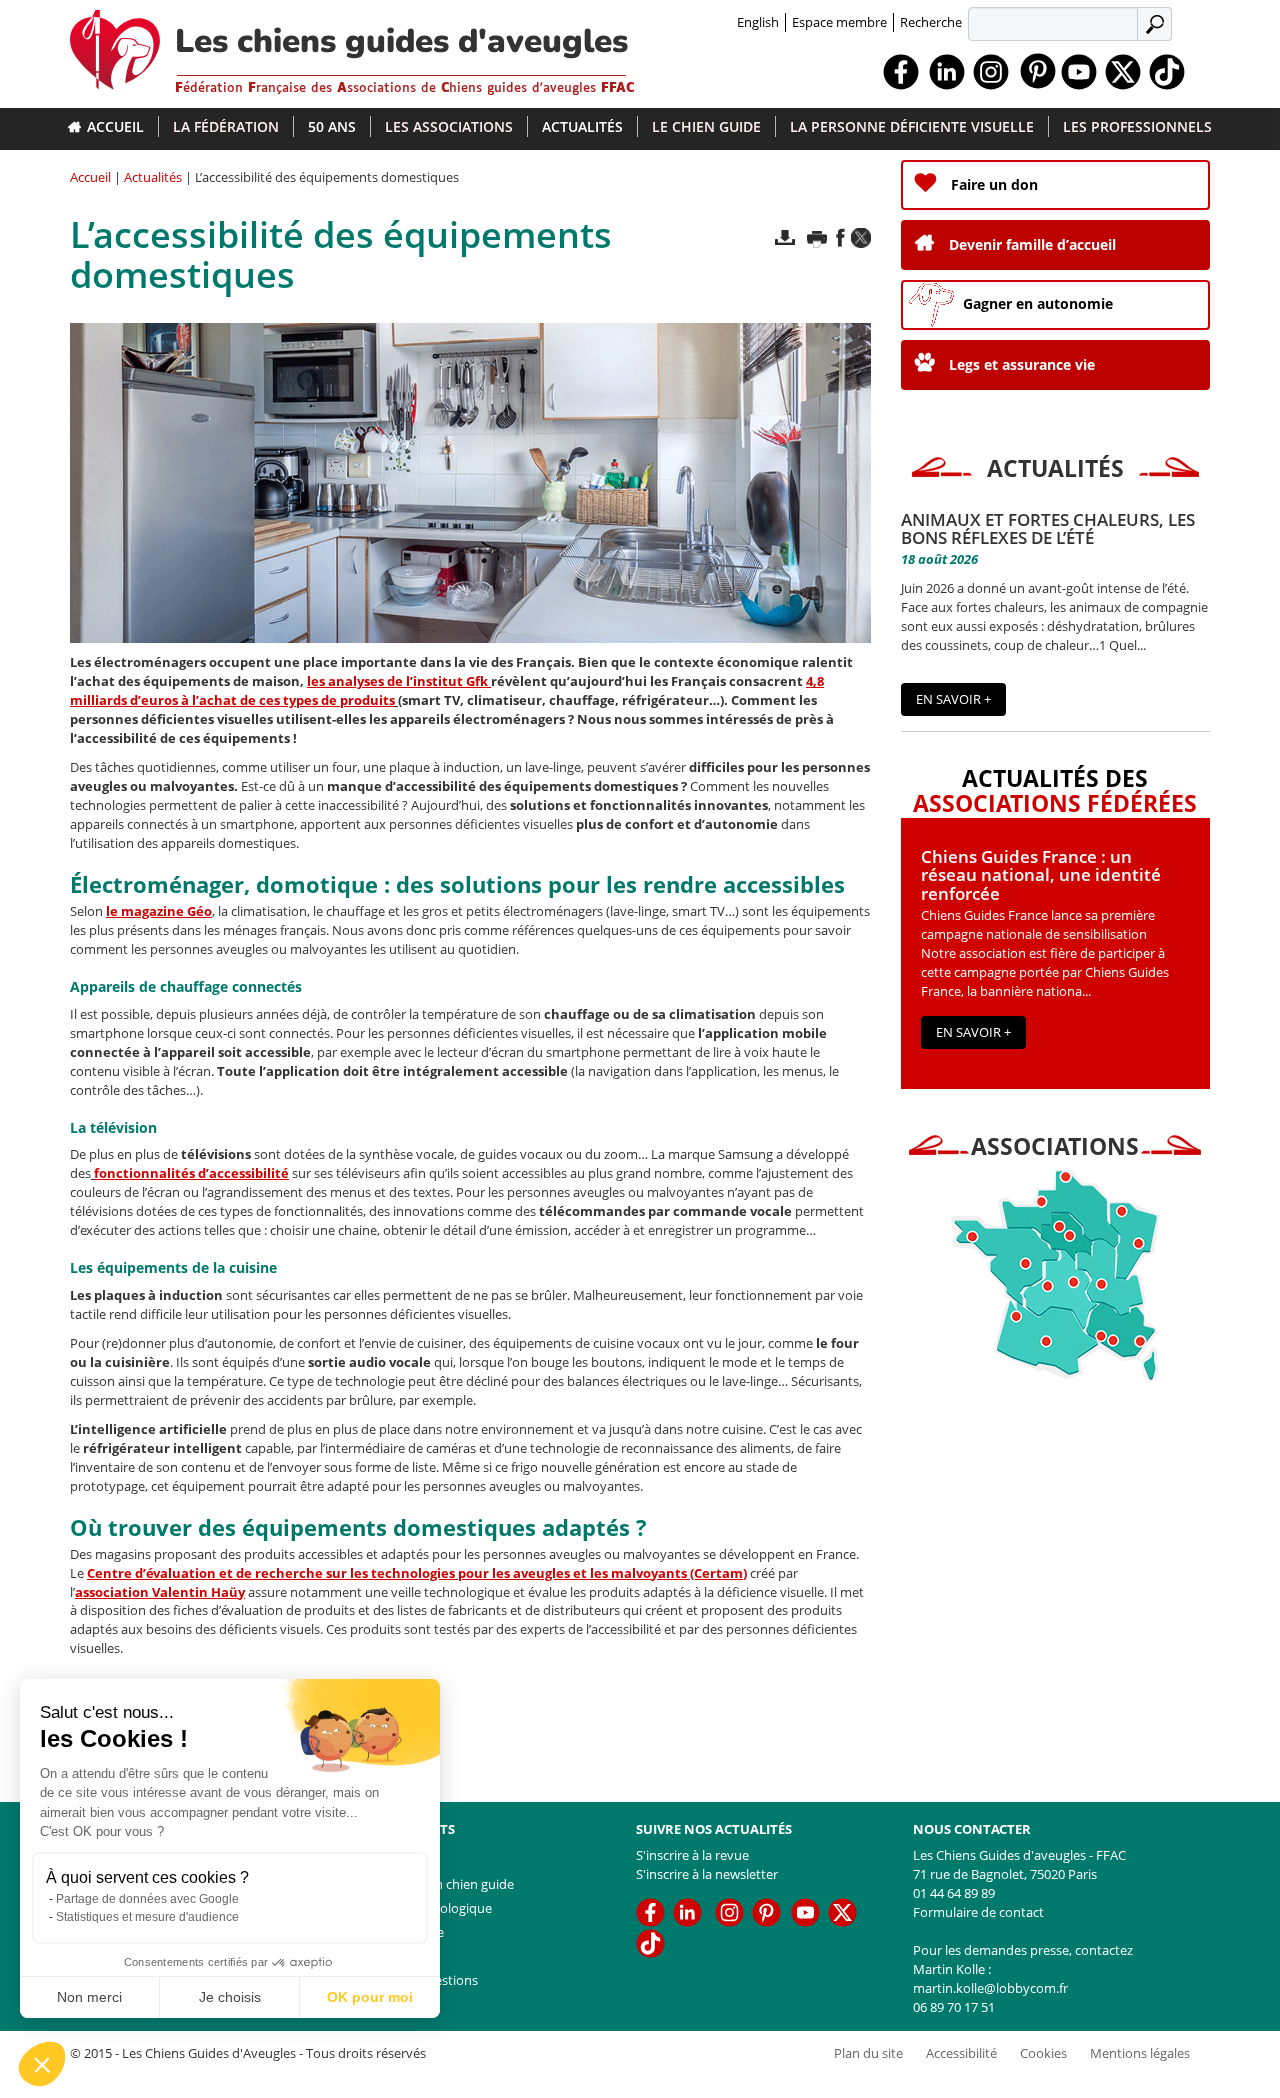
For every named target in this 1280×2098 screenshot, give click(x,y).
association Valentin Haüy (160, 1592)
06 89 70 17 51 (954, 2007)
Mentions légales (1140, 2053)
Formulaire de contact (978, 1912)
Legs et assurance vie (1022, 364)
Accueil (115, 126)
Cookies (1043, 2053)
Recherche (931, 22)
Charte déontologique (426, 1908)
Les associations (449, 126)
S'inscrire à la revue (692, 1855)
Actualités (582, 126)
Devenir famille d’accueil (1032, 244)
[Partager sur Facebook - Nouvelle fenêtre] (840, 237)
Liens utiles (394, 1860)
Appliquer (1157, 23)
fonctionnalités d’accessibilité (191, 1173)
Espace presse (402, 1932)
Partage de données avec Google (147, 1899)
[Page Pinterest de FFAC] (1038, 69)
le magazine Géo (159, 911)
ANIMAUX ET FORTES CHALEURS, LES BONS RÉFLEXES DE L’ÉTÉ (1048, 529)
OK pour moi (370, 1997)
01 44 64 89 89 (954, 1893)
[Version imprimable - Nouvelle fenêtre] (817, 238)
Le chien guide (706, 126)
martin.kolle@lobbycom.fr (990, 1988)
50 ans (332, 126)
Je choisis (230, 1997)
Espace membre (839, 22)
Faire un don (994, 184)
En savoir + (953, 699)
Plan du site (395, 1956)
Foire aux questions (419, 1980)
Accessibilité (961, 2053)
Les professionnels (1137, 126)
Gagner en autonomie (1038, 303)
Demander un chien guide (437, 1884)
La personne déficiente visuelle (912, 126)
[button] (42, 2064)
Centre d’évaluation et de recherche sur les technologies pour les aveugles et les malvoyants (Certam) (417, 1573)
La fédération (226, 126)
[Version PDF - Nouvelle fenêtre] (785, 237)
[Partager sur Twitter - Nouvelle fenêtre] (861, 238)
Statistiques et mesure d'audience (147, 1917)
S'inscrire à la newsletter (707, 1874)
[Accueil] (122, 45)
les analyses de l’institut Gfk (397, 681)
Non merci (89, 1997)
